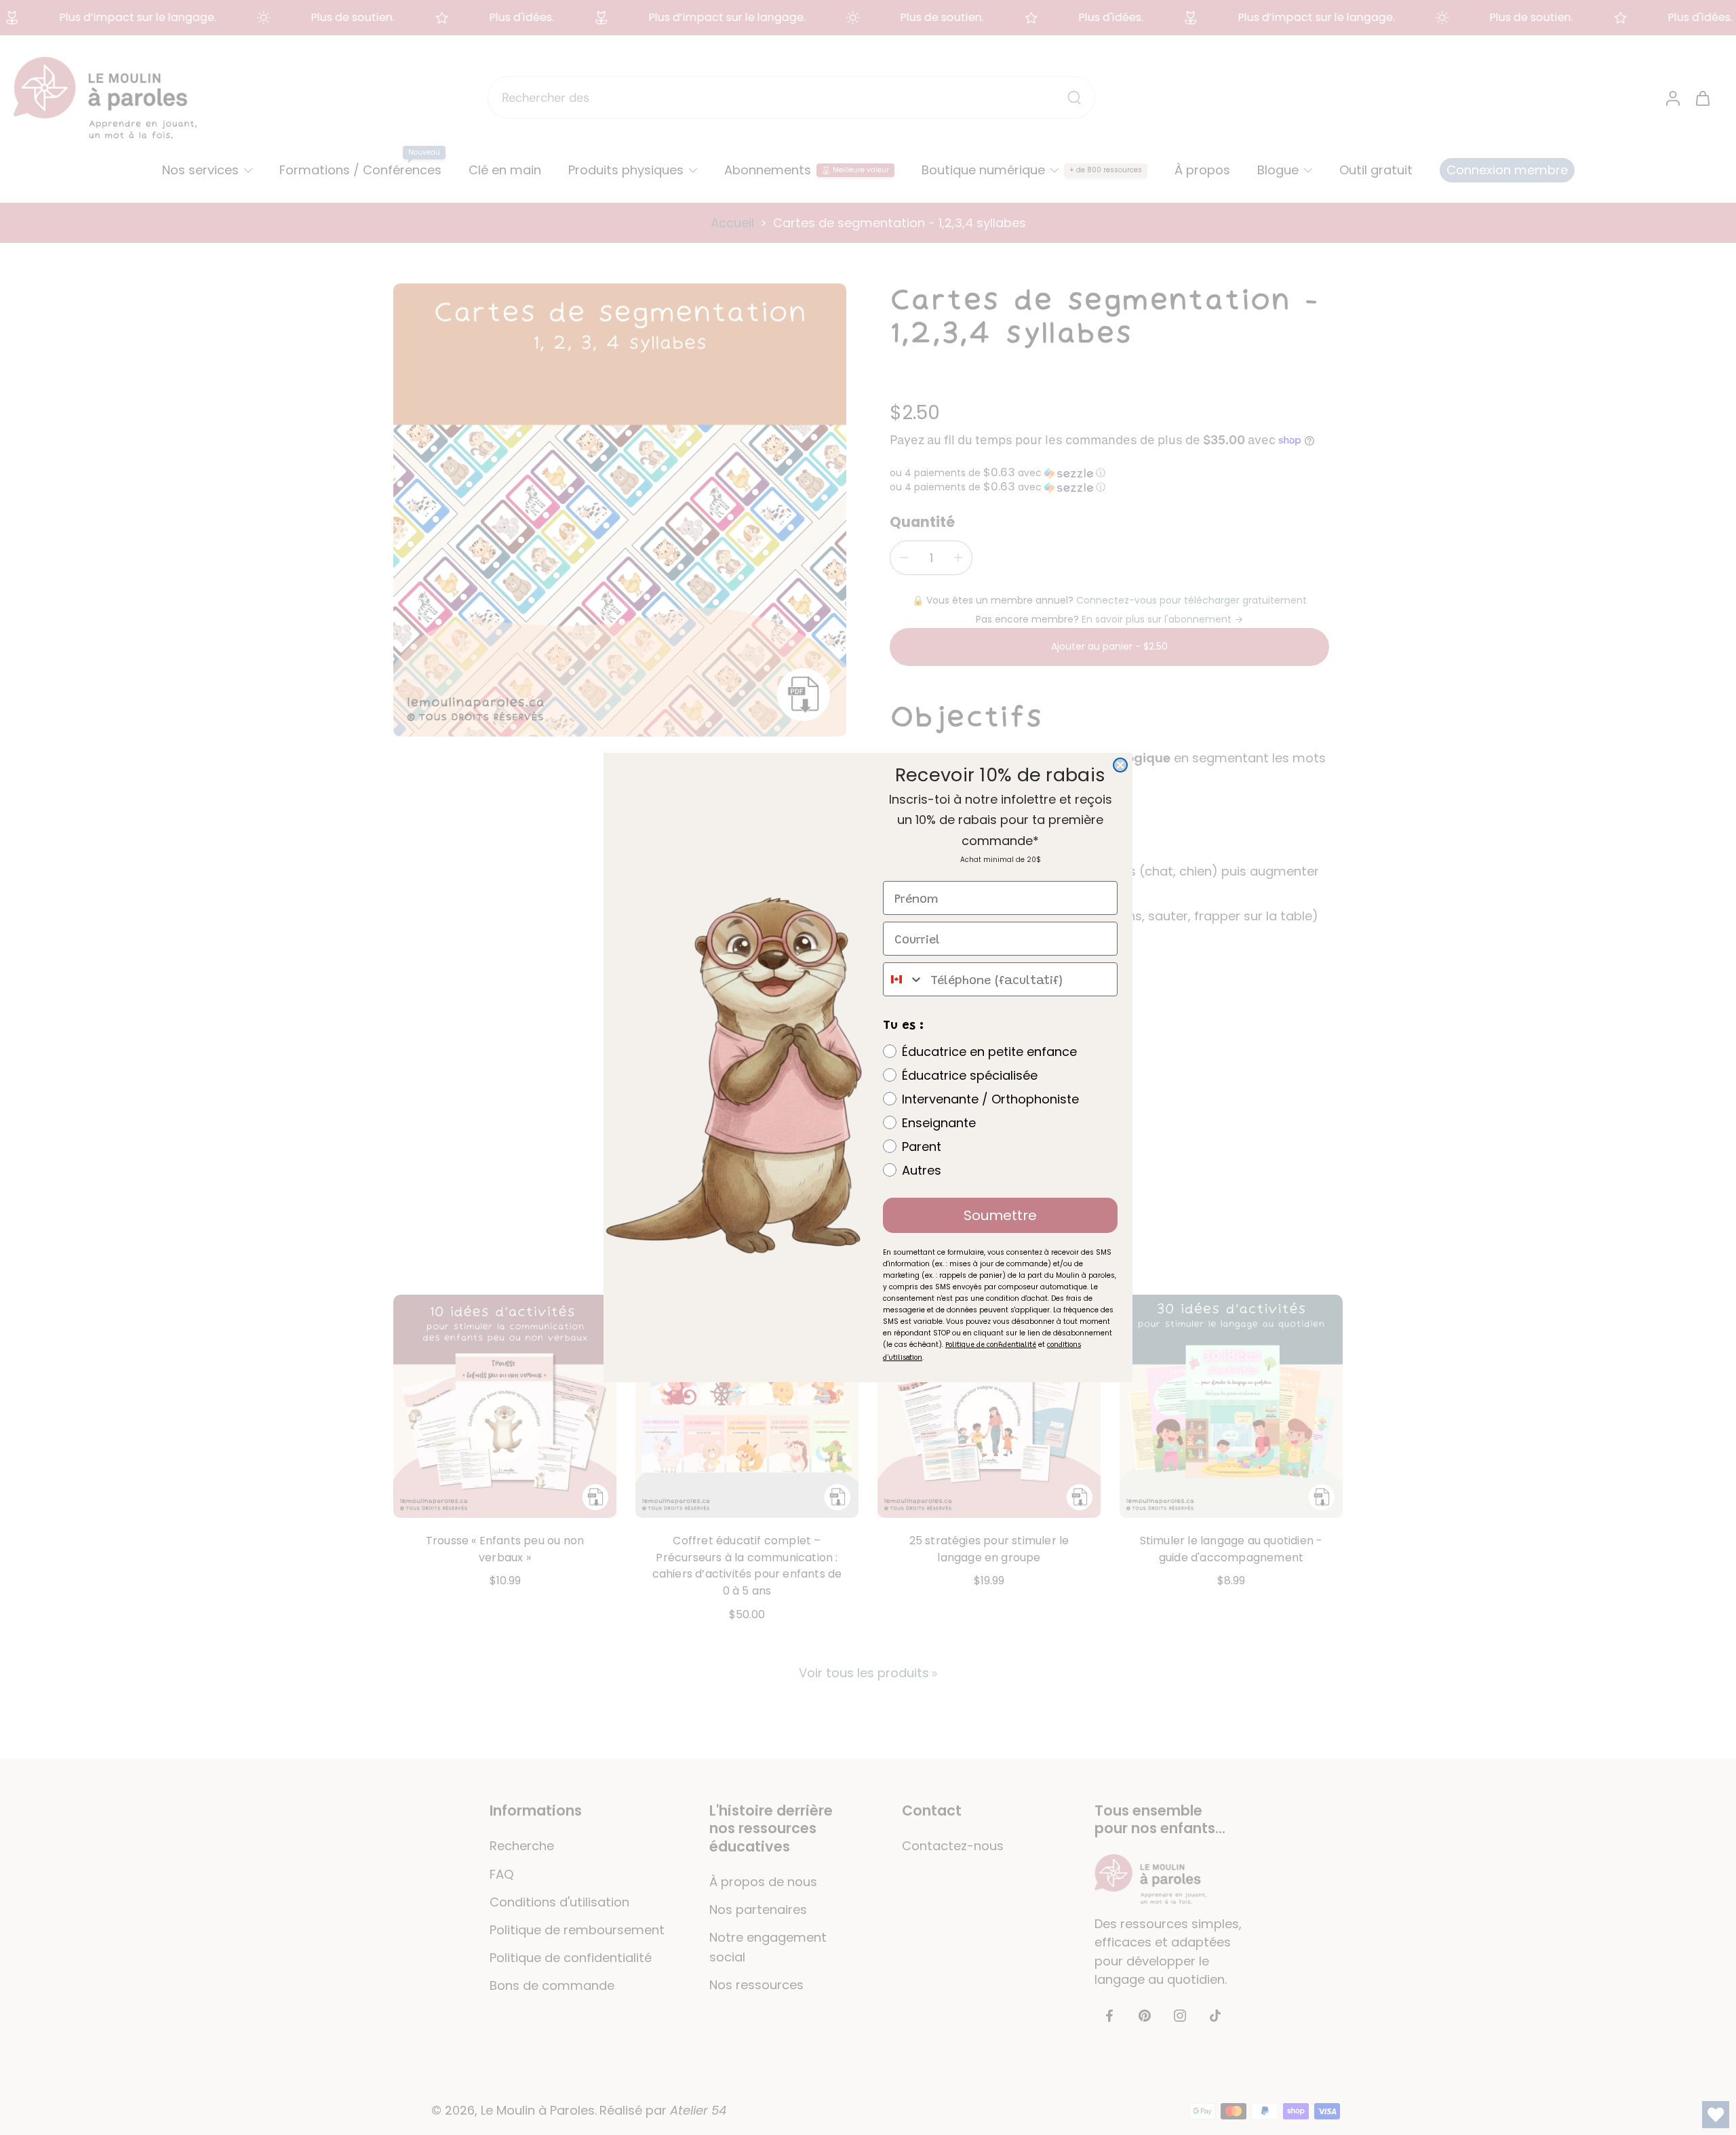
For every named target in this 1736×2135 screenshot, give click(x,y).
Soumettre (1000, 1215)
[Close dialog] (1120, 765)
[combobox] (904, 979)
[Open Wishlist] (1716, 2115)
